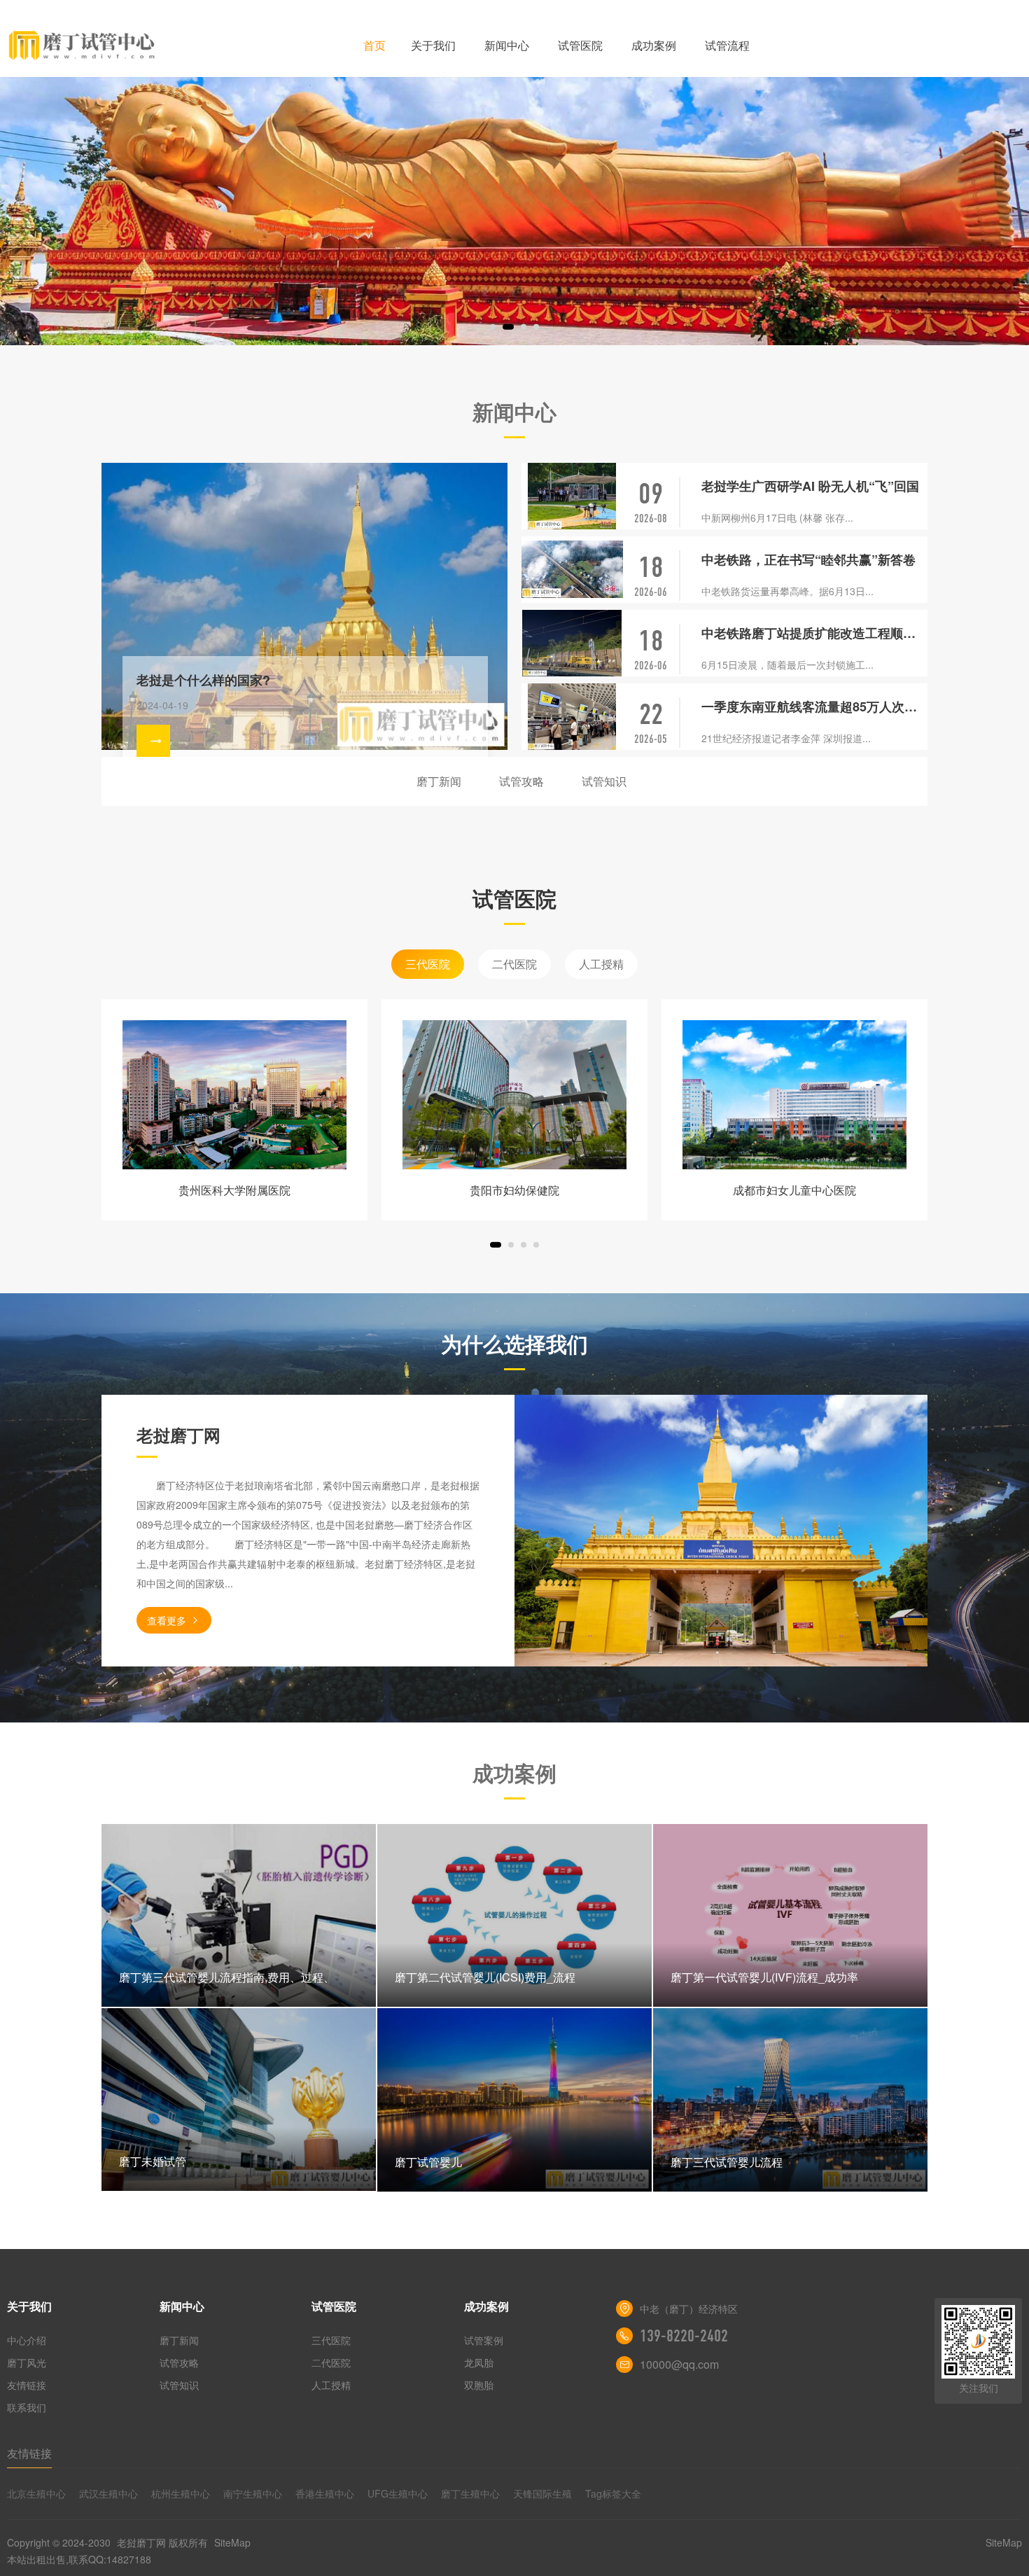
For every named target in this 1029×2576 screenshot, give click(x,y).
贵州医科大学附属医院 (234, 1190)
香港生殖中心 (325, 2493)
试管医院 (580, 45)
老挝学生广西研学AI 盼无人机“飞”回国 (810, 486)
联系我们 (27, 2407)
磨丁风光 (27, 2362)
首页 (374, 45)
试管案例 (484, 2340)
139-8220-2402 (684, 2336)
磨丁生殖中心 (470, 2493)
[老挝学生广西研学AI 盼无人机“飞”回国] (572, 496)
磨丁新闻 (439, 781)
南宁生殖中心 (253, 2493)
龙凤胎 (479, 2362)
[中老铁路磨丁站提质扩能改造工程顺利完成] (572, 643)
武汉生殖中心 (108, 2493)
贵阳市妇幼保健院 (514, 1190)
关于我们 (433, 45)
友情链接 (27, 2385)
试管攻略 (521, 781)
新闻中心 (507, 45)
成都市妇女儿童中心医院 (794, 1190)
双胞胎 (479, 2385)
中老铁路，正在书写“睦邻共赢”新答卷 (808, 559)
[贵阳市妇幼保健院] (514, 1095)
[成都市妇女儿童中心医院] (794, 1095)
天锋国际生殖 (542, 2493)
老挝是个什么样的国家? (203, 680)
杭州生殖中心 (181, 2493)
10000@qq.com (679, 2364)
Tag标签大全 (613, 2493)
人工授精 (601, 964)
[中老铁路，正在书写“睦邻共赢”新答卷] (572, 570)
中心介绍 (27, 2340)
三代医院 (428, 964)
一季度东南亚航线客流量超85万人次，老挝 (814, 706)
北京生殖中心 (36, 2493)
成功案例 (654, 45)
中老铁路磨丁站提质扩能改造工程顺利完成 (814, 633)
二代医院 (514, 964)
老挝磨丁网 (141, 2542)
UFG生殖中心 (398, 2493)
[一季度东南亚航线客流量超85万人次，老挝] (572, 717)
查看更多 (167, 1620)
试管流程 (727, 45)
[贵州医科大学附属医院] (234, 1095)
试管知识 (604, 781)
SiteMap (232, 2542)
